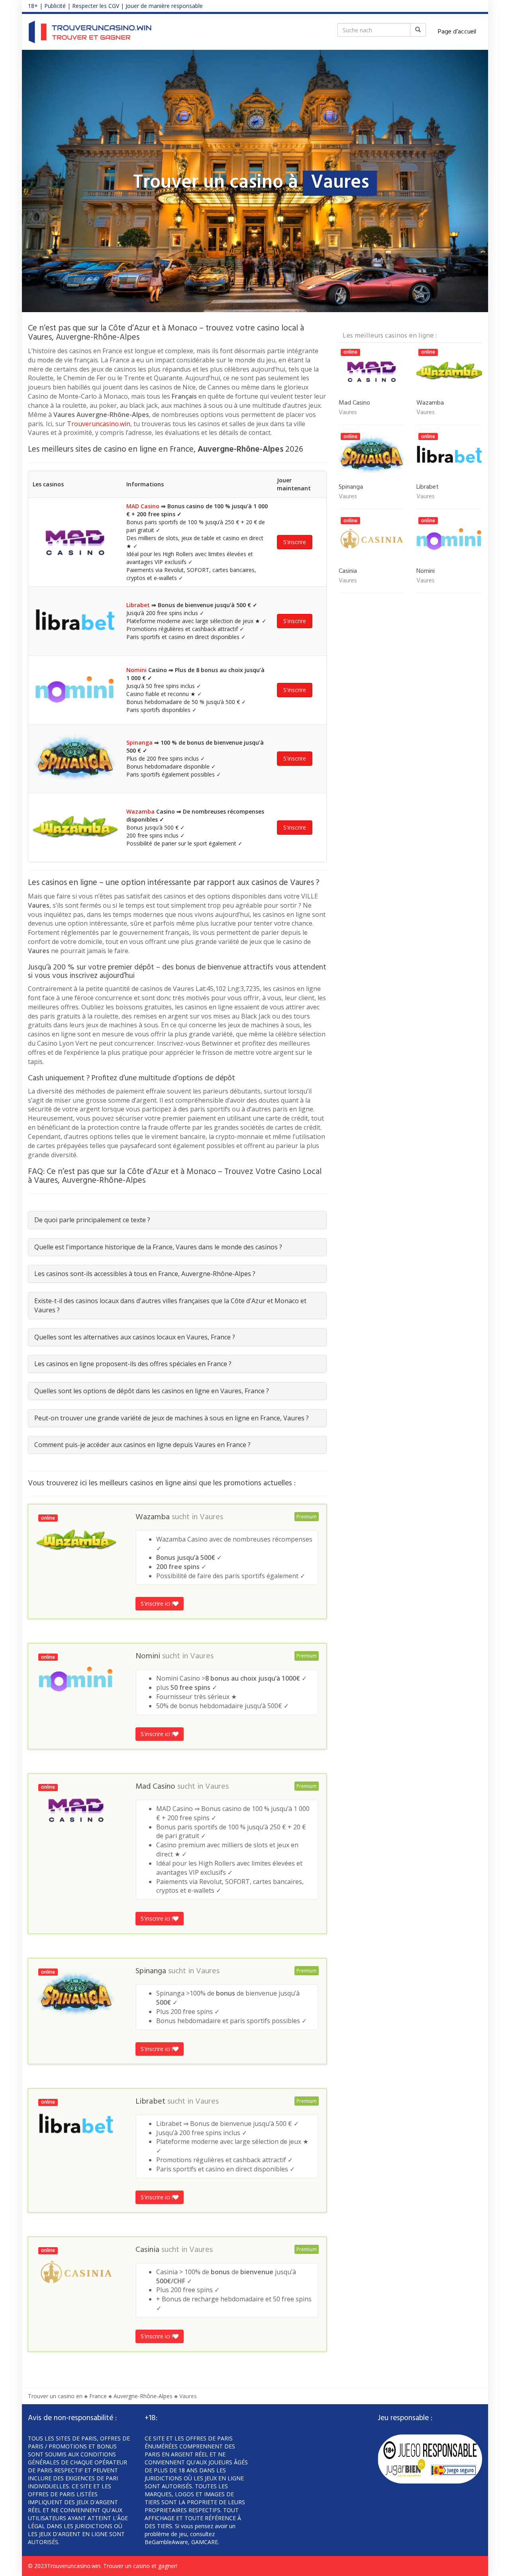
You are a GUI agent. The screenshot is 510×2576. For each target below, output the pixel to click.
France (98, 2396)
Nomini (136, 670)
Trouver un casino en (55, 2396)
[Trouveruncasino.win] (90, 32)
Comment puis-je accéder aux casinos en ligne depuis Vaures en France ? (142, 1445)
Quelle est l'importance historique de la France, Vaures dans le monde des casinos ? (158, 1247)
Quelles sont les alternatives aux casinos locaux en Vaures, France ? (135, 1337)
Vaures (211, 1517)
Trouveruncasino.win (99, 424)
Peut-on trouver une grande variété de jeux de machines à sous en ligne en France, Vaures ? (172, 1418)
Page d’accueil (457, 32)
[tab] (177, 1220)
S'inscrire (295, 542)
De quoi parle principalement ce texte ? (92, 1220)
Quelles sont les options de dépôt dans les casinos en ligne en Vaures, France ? (152, 1391)
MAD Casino (143, 506)
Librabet (138, 605)
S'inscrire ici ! (157, 1604)
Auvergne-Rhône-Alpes (143, 2396)
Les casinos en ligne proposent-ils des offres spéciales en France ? (133, 1364)
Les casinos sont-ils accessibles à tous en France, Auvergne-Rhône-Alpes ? (145, 1274)
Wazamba (140, 811)
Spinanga (139, 742)
